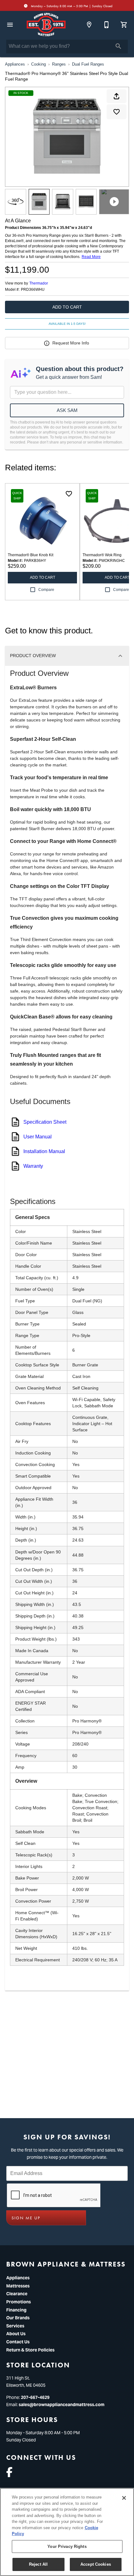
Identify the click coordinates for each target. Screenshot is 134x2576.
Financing (16, 2310)
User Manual (38, 1137)
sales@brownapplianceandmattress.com (62, 2405)
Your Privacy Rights (67, 2546)
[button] (10, 25)
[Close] (124, 2498)
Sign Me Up (26, 2218)
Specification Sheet (45, 1122)
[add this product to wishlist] (117, 112)
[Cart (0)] (124, 25)
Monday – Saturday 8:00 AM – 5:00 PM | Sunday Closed (71, 6)
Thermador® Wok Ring (102, 555)
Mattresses (18, 2286)
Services (15, 2326)
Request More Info (71, 343)
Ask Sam (67, 410)
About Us (16, 2334)
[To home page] (46, 25)
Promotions (19, 2302)
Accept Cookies (96, 2564)
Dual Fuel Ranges (88, 64)
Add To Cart (67, 307)
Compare (46, 590)
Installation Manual (44, 1151)
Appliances (15, 64)
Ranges (59, 64)
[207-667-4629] (107, 25)
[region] (67, 2532)
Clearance (17, 2294)
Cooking (38, 64)
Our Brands (18, 2318)
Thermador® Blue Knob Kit (31, 555)
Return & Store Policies (30, 2350)
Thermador (39, 283)
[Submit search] (118, 46)
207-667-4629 (35, 2397)
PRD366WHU (33, 290)
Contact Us (18, 2342)
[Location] (89, 25)
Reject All (38, 2564)
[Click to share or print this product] (117, 96)
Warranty (33, 1166)
